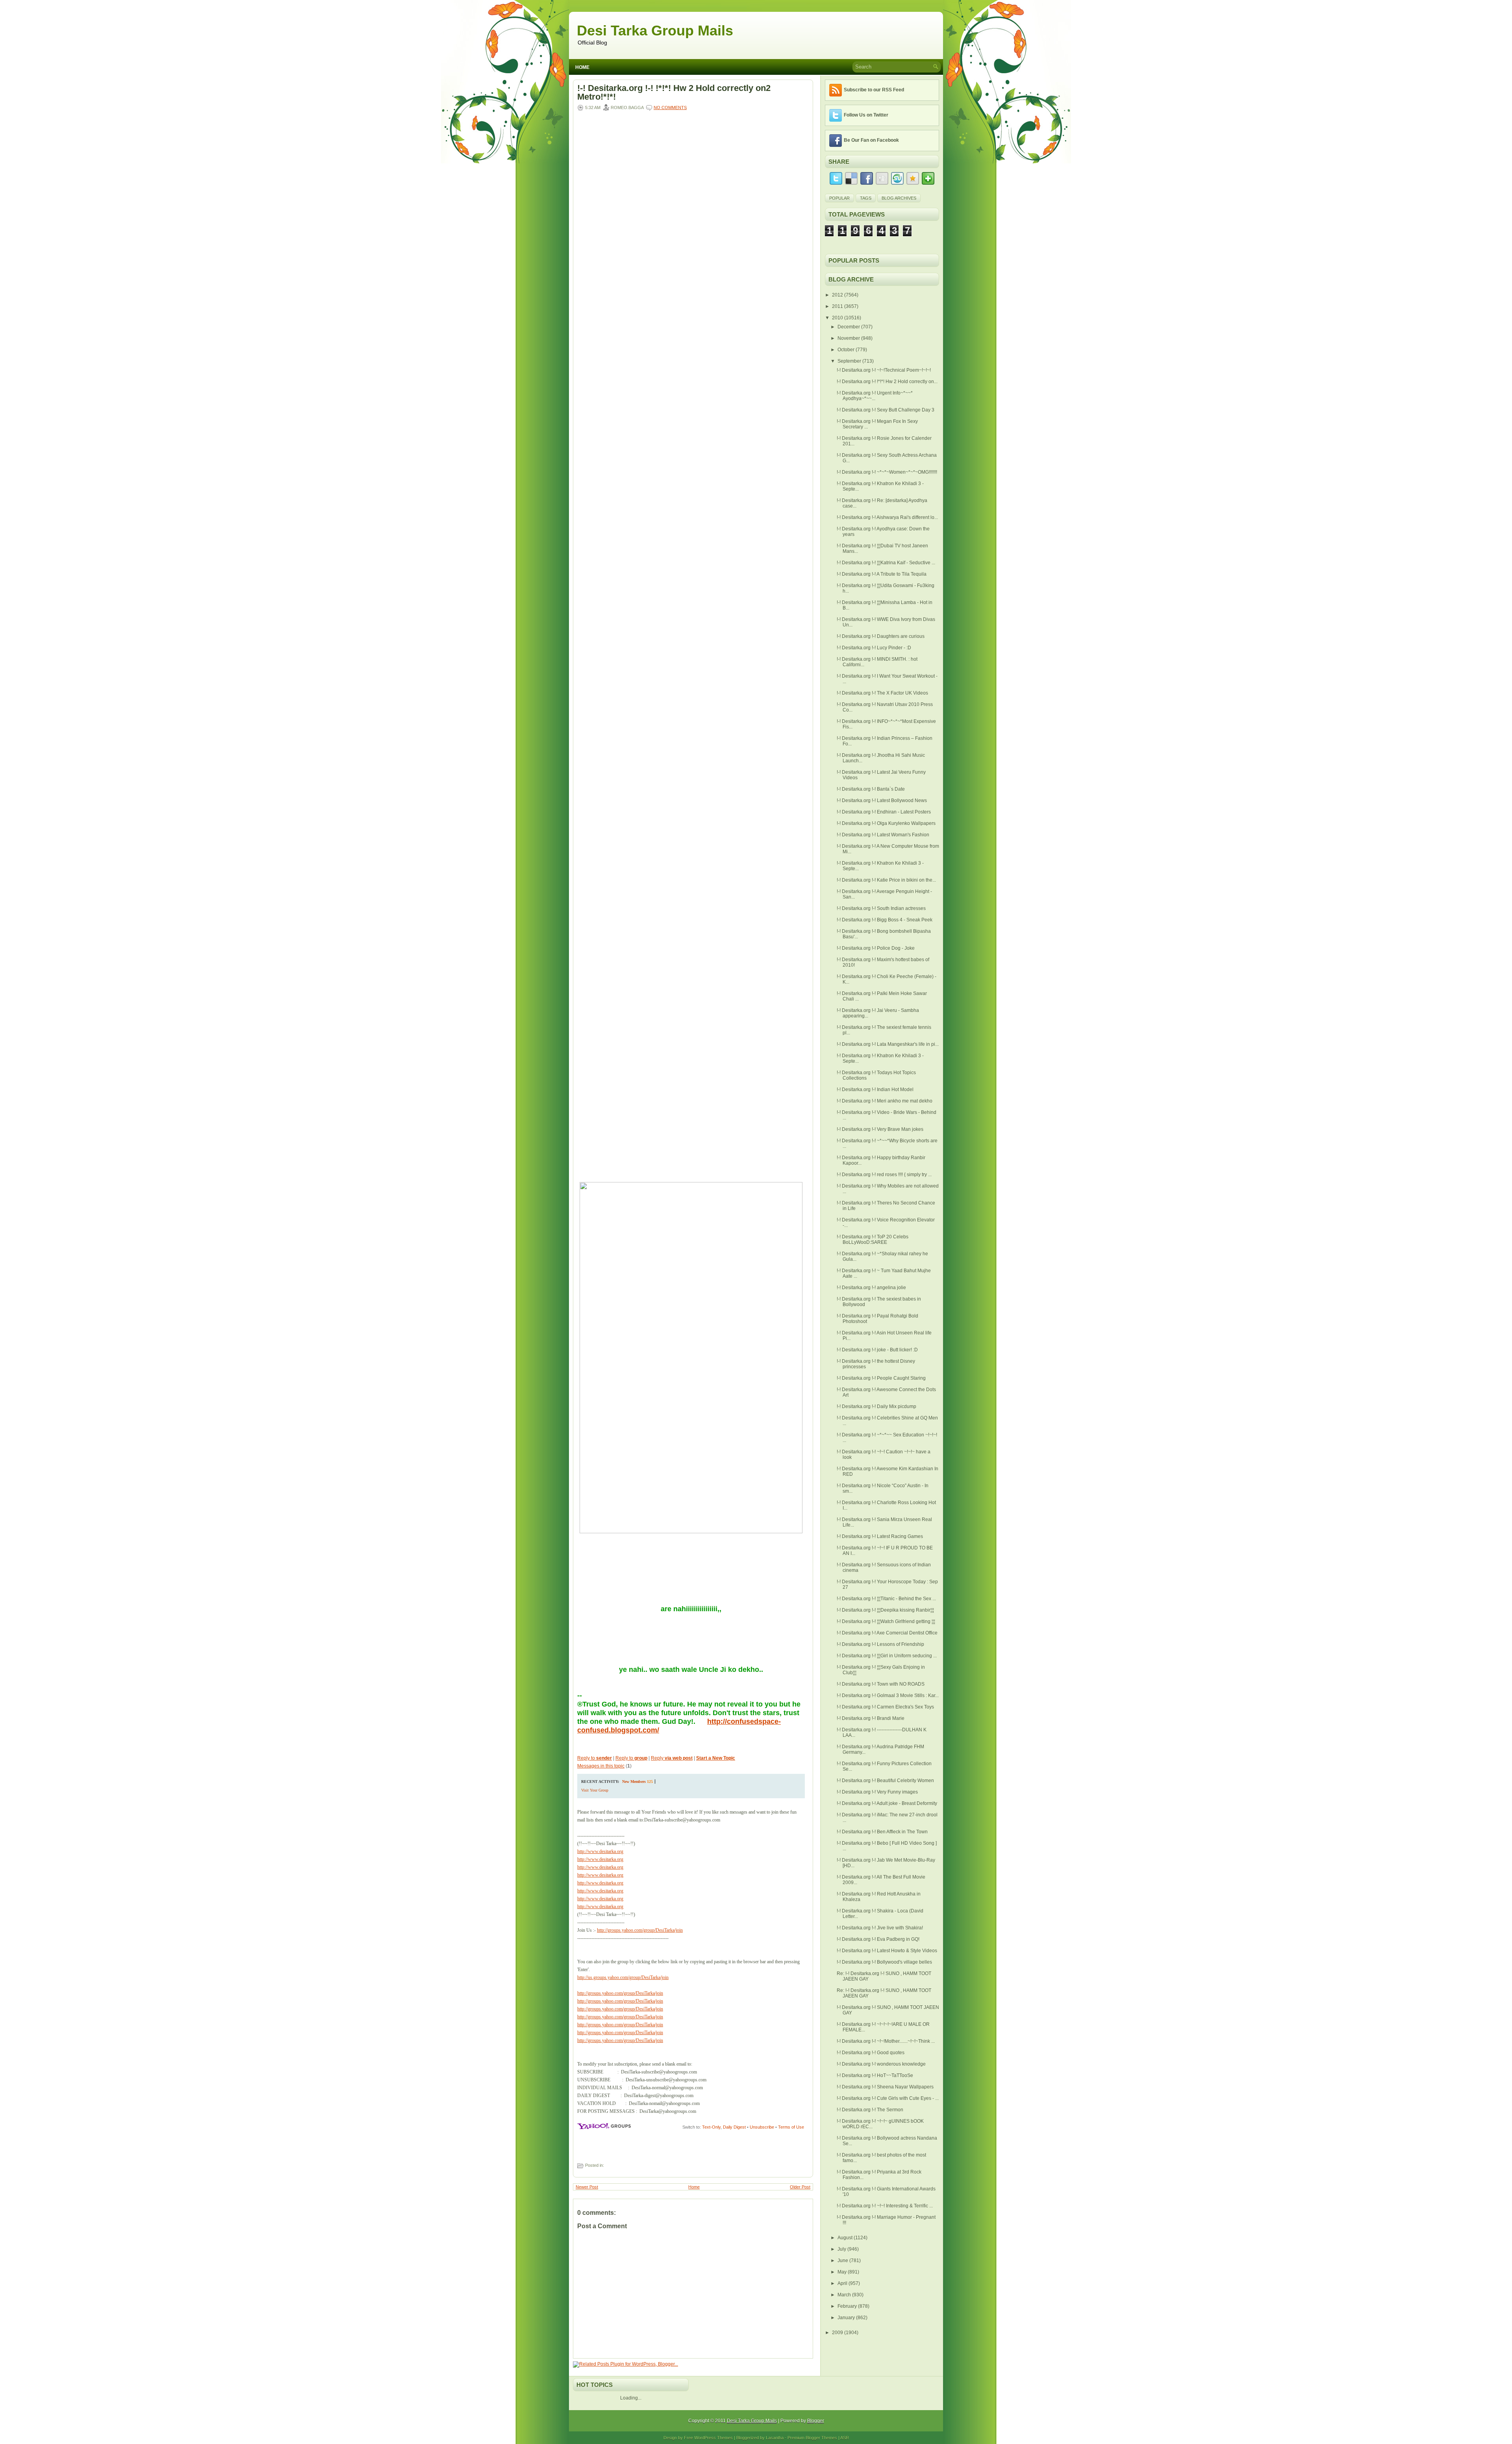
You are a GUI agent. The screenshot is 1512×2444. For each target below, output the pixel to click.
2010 (838, 318)
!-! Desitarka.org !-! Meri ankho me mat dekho (885, 1101)
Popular (839, 198)
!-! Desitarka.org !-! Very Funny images (877, 1792)
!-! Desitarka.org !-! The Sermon (870, 2110)
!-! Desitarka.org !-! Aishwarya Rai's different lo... (887, 517)
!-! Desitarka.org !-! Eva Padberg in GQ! (878, 1939)
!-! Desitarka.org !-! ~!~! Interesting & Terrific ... (885, 2206)
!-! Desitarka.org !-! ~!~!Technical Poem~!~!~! (884, 370)
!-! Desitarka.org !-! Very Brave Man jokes (880, 1129)
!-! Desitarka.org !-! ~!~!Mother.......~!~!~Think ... (886, 2041)
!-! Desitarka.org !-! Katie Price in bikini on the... (886, 880)
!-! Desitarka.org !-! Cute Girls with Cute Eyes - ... (888, 2098)
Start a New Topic (716, 1758)
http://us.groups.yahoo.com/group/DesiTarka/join (623, 1977)
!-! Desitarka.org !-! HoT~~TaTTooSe (875, 2075)
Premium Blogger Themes (812, 2438)
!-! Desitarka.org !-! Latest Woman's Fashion (883, 835)
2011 (838, 306)
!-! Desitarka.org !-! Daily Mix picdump (876, 1406)
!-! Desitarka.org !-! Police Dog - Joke (876, 948)
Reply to (595, 1758)
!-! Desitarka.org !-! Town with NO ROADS (881, 1684)
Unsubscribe (762, 2127)
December (849, 327)
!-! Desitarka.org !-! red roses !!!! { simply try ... (884, 1175)
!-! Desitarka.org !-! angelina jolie (871, 1288)
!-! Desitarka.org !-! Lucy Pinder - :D (874, 648)
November (849, 338)
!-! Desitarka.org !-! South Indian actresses (881, 908)
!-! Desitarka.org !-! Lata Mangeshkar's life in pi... (888, 1044)
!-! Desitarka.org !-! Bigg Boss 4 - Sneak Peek (885, 920)
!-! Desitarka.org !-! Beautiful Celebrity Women (885, 1781)
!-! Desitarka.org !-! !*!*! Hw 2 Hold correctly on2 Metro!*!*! (674, 93)
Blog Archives (899, 198)
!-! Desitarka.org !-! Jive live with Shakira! (880, 1928)
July (842, 2249)
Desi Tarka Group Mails (655, 31)
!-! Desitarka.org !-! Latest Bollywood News (882, 800)
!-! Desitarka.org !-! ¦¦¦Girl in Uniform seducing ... (887, 1656)
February (848, 2306)
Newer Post (587, 2187)
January (847, 2318)
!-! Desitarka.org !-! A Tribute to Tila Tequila (882, 574)
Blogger (816, 2421)
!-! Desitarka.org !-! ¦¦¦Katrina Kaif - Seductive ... (886, 563)
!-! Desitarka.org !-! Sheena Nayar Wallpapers (885, 2087)
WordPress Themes (713, 2438)
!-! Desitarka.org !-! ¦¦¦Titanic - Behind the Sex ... (886, 1599)
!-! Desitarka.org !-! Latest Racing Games (880, 1536)
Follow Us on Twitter (866, 115)
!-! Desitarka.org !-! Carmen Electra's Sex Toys (885, 1707)
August (846, 2238)
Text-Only (711, 2127)
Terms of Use (791, 2127)
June (843, 2261)
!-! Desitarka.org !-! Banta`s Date (871, 789)
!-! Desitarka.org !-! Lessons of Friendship (880, 1644)
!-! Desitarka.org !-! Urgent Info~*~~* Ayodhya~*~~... (875, 396)
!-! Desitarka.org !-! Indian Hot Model (875, 1090)
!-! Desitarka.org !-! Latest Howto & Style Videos (887, 1951)
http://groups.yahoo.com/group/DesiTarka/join (640, 1930)
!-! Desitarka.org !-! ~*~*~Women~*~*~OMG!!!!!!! (887, 472)
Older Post (800, 2187)
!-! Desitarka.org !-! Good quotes (871, 2053)
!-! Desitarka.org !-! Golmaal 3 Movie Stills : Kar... (888, 1695)
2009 (838, 2333)
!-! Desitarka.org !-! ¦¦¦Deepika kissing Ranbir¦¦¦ (885, 1610)
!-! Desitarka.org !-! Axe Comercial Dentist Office (887, 1633)
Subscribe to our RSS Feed (874, 90)
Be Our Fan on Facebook (871, 140)
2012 (838, 295)
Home (582, 67)
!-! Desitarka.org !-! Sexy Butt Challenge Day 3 (886, 410)
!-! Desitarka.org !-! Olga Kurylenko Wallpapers (886, 823)
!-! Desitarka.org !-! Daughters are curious (881, 636)
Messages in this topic (601, 1766)
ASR (845, 2438)
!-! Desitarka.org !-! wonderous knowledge (881, 2064)
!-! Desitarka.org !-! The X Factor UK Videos (882, 693)
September (850, 361)
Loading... (631, 2398)
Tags (866, 198)
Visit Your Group (595, 1790)
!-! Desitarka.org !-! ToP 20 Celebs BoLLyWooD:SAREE (873, 1240)
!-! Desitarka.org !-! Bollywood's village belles (884, 1962)
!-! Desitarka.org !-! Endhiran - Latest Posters (884, 812)
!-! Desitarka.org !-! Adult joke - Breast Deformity (887, 1803)
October (847, 350)
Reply (672, 1758)
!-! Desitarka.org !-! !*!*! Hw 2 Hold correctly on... (887, 382)
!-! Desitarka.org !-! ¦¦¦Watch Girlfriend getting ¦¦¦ (886, 1621)
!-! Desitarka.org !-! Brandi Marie (871, 1718)
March (845, 2295)
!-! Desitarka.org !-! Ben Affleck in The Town (882, 1832)
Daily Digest (734, 2127)
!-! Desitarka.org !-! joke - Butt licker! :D (877, 1350)
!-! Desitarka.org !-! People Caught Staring (881, 1378)
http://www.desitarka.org (600, 1851)
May (843, 2272)
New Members (634, 1782)
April (843, 2283)
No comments (670, 107)
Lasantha (775, 2438)
